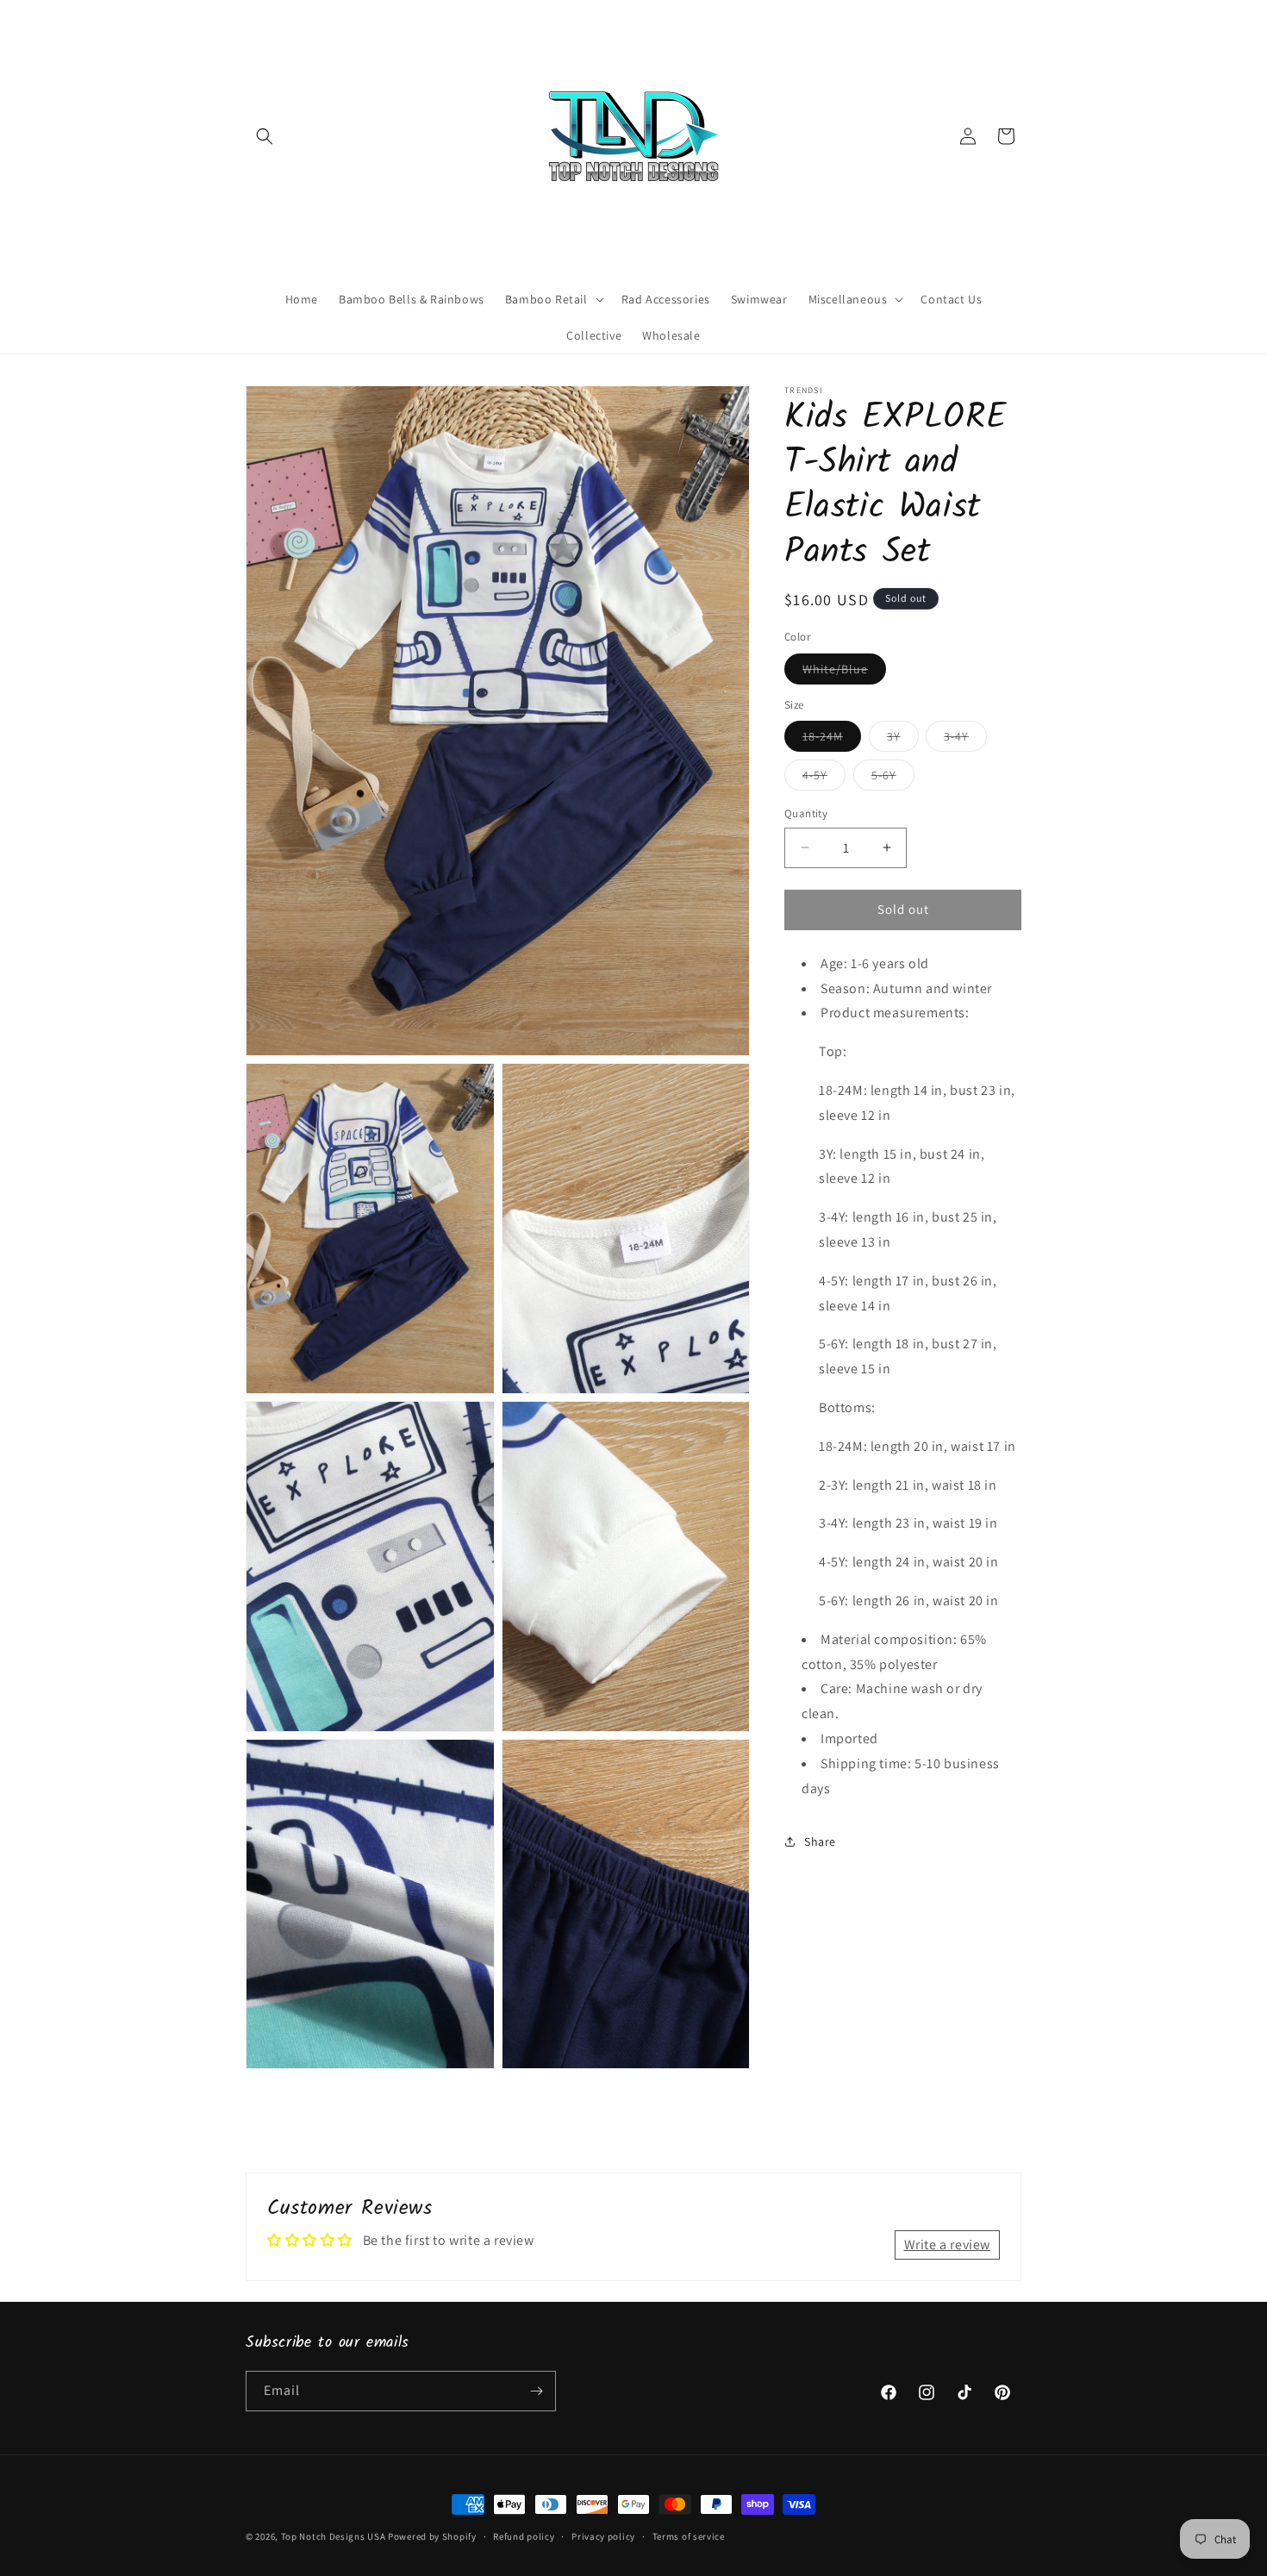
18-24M (832, 740)
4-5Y (824, 778)
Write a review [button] (947, 2245)
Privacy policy (603, 2536)
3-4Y (965, 740)
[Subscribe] (536, 2391)
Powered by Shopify (432, 2536)
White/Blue (844, 672)
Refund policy (524, 2536)
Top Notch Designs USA (334, 2536)
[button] (265, 136)
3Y (903, 740)
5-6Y (893, 778)
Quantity (806, 813)
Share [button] (820, 1841)
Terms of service (689, 2536)
